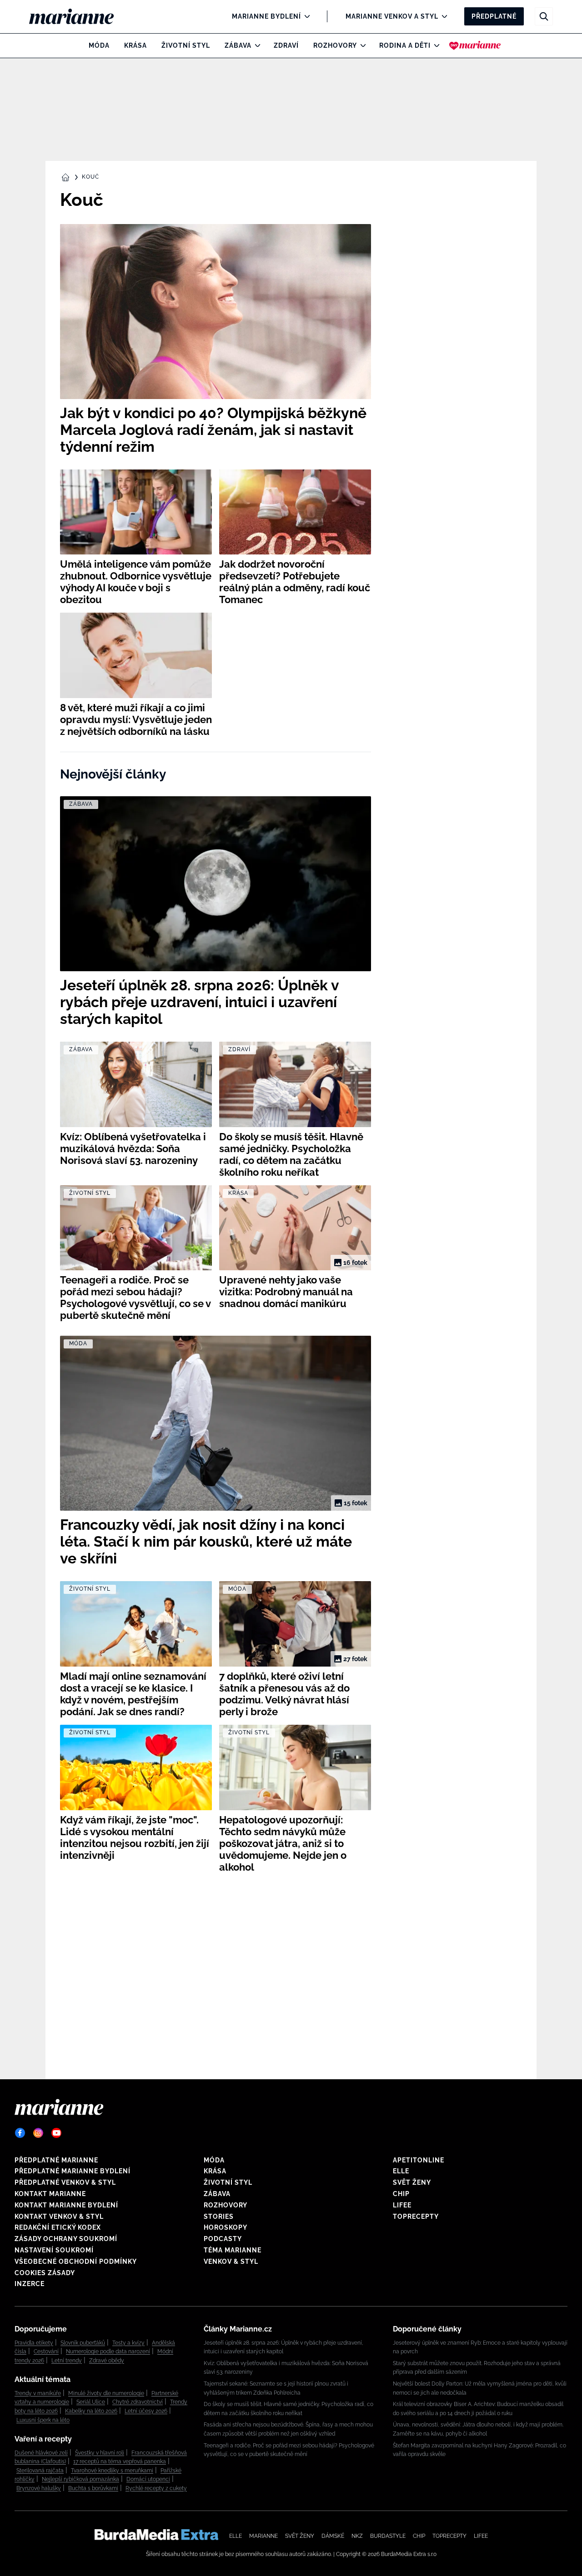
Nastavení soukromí (54, 2250)
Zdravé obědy (107, 2361)
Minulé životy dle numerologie (106, 2393)
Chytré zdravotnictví (138, 2402)
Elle (401, 2171)
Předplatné (494, 16)
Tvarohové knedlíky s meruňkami (112, 2471)
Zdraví (286, 45)
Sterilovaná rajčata (40, 2471)
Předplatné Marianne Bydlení (73, 2171)
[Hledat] (544, 16)
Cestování (46, 2351)
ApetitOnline (419, 2160)
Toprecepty (416, 2217)
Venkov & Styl (231, 2261)
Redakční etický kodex (58, 2227)
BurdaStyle (388, 2536)
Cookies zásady (45, 2273)
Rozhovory (335, 45)
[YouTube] (56, 2133)
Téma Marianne (233, 2250)
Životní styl (186, 45)
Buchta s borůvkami (93, 2488)
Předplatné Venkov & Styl (65, 2182)
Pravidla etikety (34, 2343)
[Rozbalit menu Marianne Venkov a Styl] (442, 16)
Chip (401, 2194)
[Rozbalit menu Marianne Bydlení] (305, 16)
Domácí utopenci (148, 2479)
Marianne (263, 2536)
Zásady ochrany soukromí (66, 2239)
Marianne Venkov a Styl (392, 16)
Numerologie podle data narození (108, 2351)
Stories (219, 2217)
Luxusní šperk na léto (43, 2420)
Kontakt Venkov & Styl (59, 2217)
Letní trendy (67, 2361)
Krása (135, 45)
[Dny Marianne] (475, 45)
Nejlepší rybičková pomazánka (80, 2479)
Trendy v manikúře (38, 2393)
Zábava (238, 45)
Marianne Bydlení (266, 16)
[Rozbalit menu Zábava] (255, 45)
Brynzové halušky (39, 2488)
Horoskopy (226, 2227)
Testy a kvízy (128, 2343)
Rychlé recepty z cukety (156, 2488)
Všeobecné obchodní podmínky (76, 2261)
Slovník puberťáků (83, 2343)
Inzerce (30, 2284)
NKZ (357, 2536)
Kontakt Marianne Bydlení (66, 2205)
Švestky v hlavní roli (100, 2453)
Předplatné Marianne (56, 2160)
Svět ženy (412, 2182)
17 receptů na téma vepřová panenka (120, 2461)
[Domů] (79, 16)
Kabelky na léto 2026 (91, 2411)
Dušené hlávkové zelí (41, 2453)
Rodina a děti (405, 45)
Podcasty (223, 2239)
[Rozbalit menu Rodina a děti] (434, 45)
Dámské (333, 2536)
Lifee (402, 2205)
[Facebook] (20, 2133)
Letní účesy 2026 (146, 2411)
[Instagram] (38, 2133)
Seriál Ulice (91, 2402)
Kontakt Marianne (50, 2194)
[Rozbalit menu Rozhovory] (361, 45)
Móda (99, 45)
